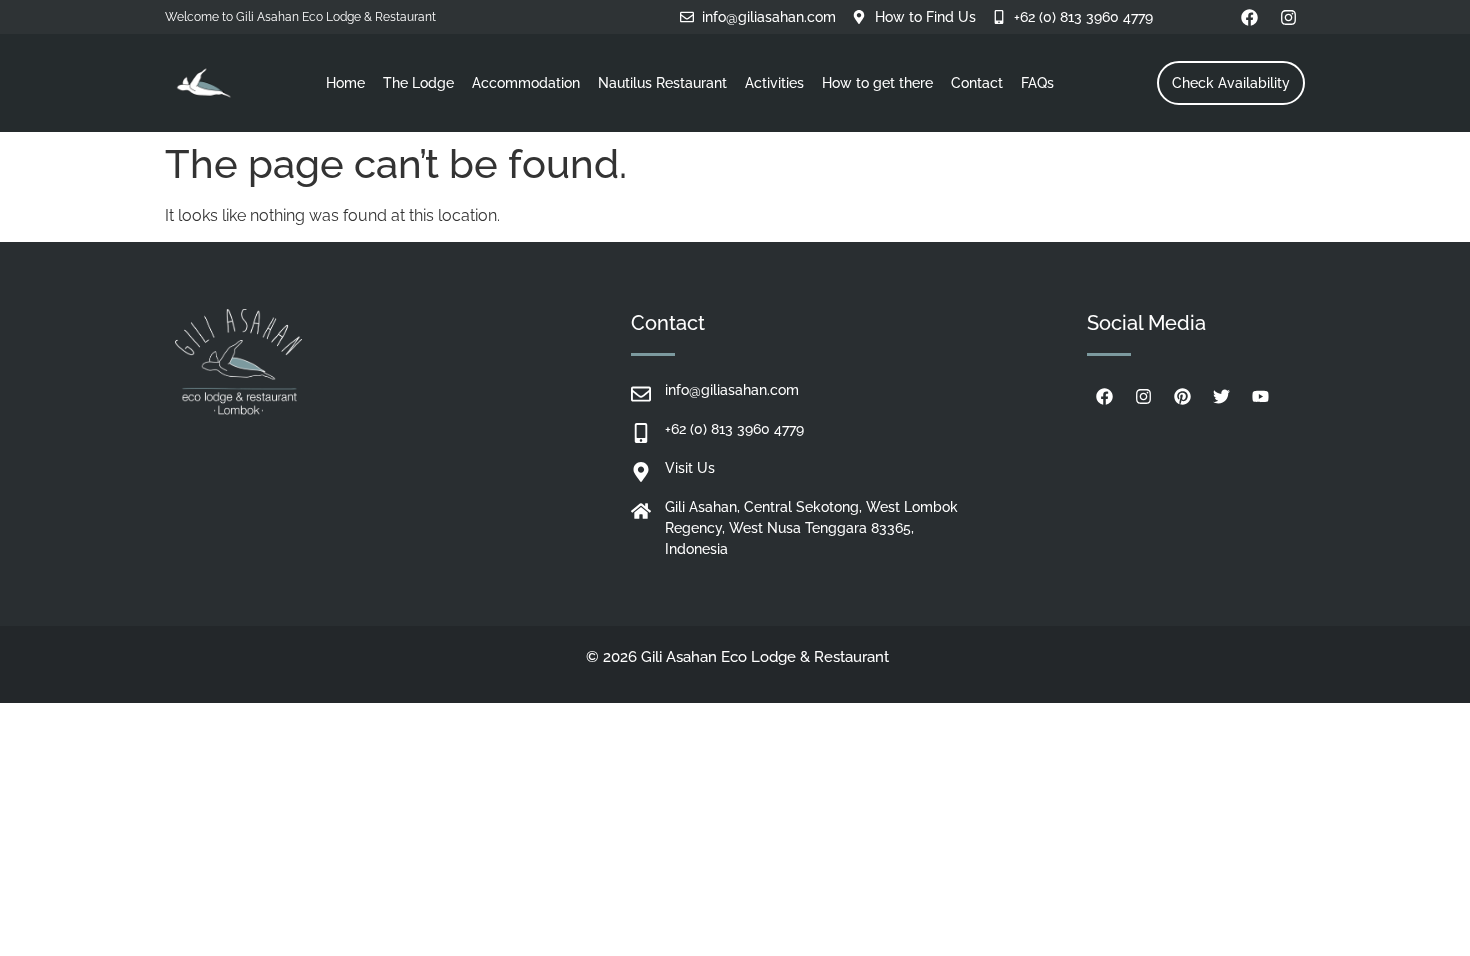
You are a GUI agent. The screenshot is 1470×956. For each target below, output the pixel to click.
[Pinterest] (1182, 397)
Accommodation (526, 83)
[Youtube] (1260, 397)
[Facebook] (1249, 17)
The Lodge (418, 83)
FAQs (1037, 83)
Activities (774, 83)
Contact (977, 83)
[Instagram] (1288, 17)
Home (345, 83)
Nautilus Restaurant (662, 83)
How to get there (877, 83)
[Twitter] (1221, 397)
